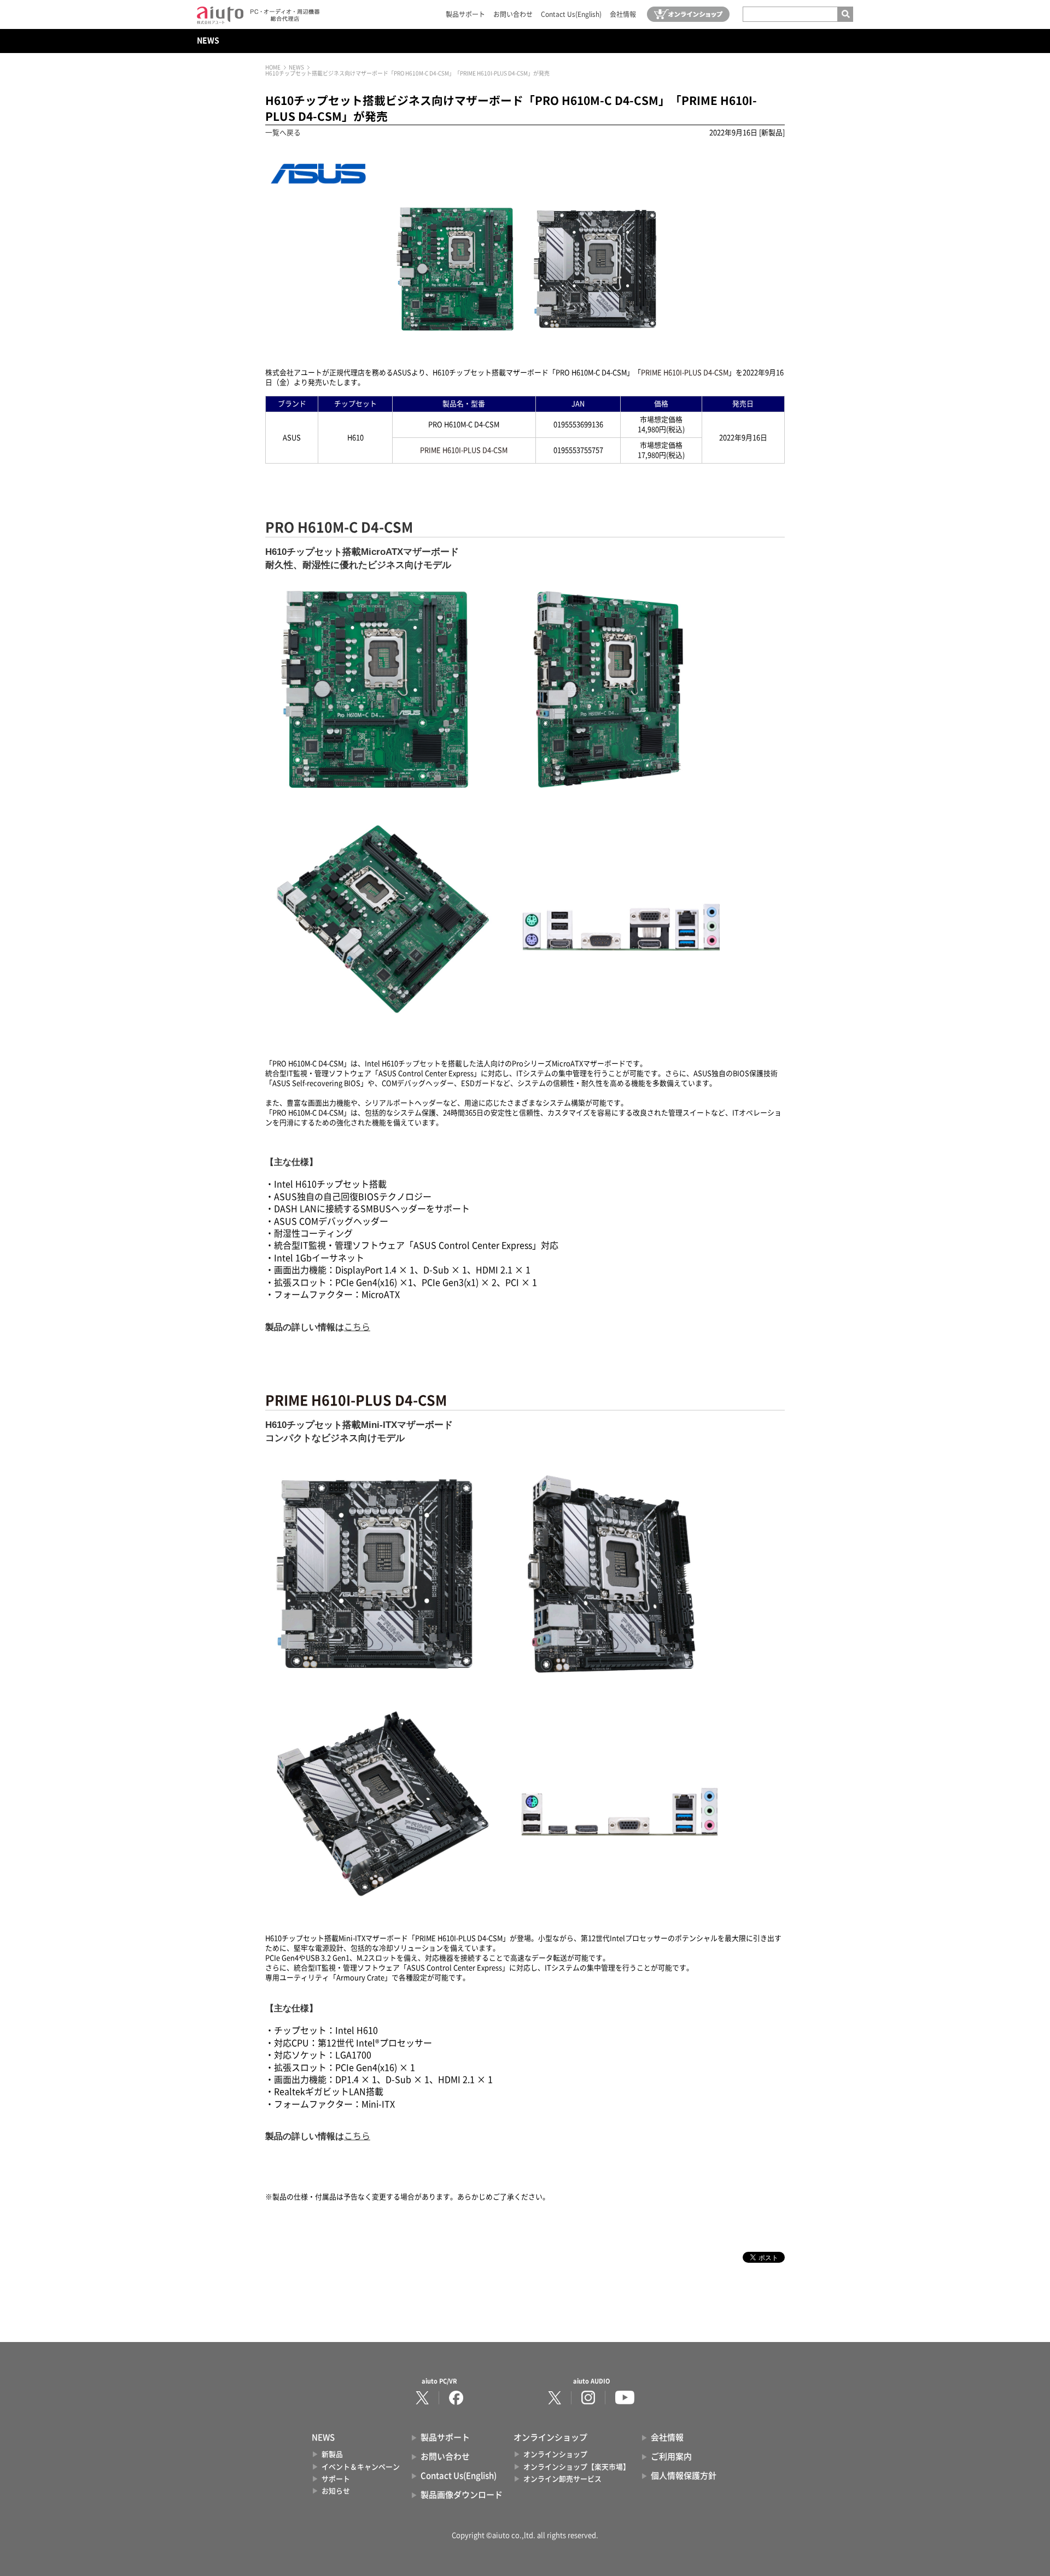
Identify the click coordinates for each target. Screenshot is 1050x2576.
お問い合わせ (513, 14)
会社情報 (623, 14)
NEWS (208, 40)
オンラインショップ (555, 2454)
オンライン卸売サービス (562, 2479)
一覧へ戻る (283, 133)
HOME (273, 67)
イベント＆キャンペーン (361, 2467)
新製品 (332, 2454)
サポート (336, 2479)
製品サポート (465, 14)
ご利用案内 (671, 2457)
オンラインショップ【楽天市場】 (577, 2467)
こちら (357, 1327)
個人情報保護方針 (684, 2476)
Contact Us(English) (571, 14)
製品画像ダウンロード (462, 2495)
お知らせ (336, 2491)
